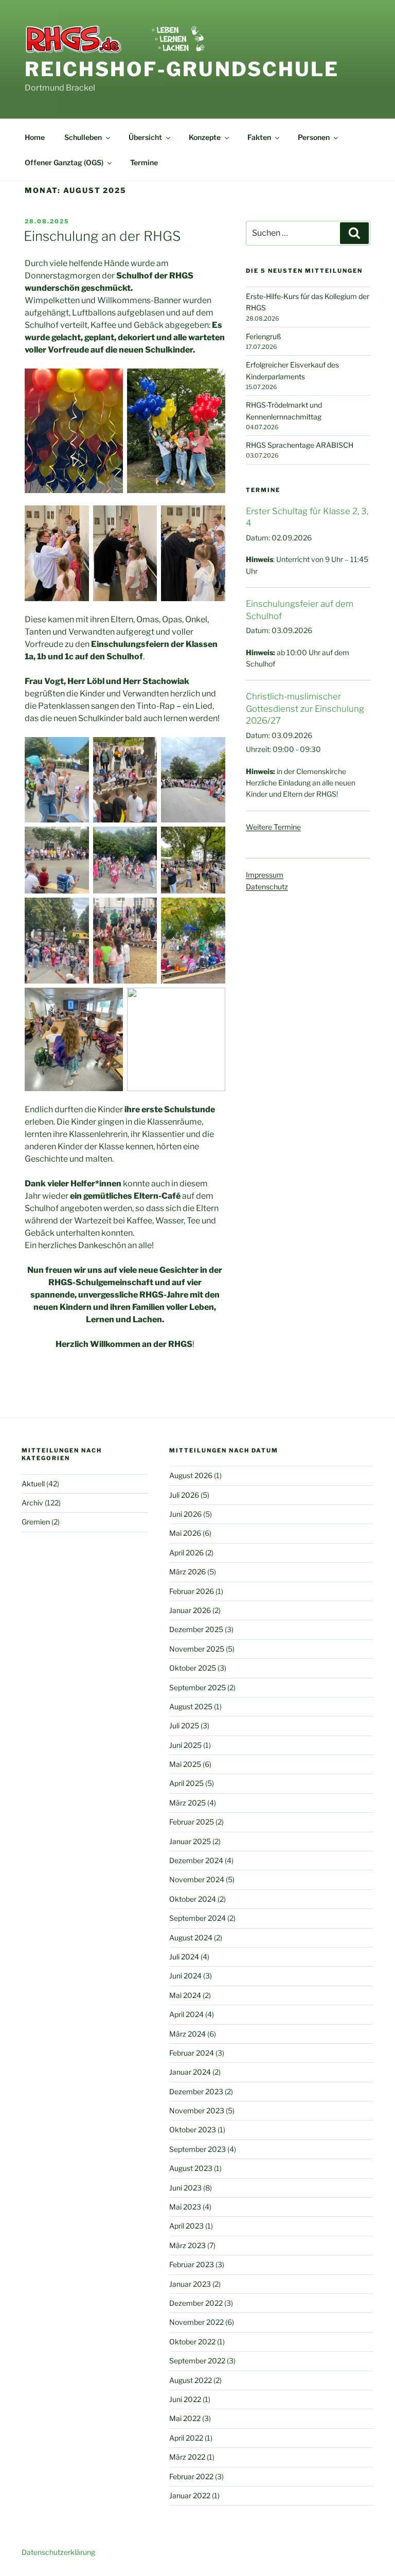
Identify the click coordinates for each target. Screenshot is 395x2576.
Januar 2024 (190, 2072)
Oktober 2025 (193, 1668)
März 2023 (187, 2245)
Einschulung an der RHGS (102, 236)
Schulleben (83, 137)
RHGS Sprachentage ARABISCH (300, 445)
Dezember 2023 (196, 2091)
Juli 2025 (184, 1725)
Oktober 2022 (192, 2342)
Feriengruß (264, 336)
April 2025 (186, 1783)
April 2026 (186, 1553)
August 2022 (191, 2380)
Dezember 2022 (196, 2303)
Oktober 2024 (193, 1899)
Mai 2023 (185, 2207)
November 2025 (197, 1649)
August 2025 (191, 1706)
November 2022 (196, 2322)
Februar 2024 (192, 2053)
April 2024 (186, 2014)
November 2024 (197, 1879)
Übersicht (145, 137)
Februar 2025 (192, 1822)
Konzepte (205, 137)
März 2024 (187, 2034)
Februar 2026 (192, 1591)
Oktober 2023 (193, 2130)
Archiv (32, 1503)
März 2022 (187, 2457)
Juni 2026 (185, 1514)
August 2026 (191, 1475)
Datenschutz (267, 887)
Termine (144, 162)
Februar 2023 (192, 2264)
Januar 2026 (190, 1610)
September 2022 (197, 2361)
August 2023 (191, 2168)
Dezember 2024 (196, 1860)
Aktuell (33, 1484)
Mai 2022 (185, 2418)
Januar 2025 (190, 1841)
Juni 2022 (185, 2399)
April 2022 (186, 2438)
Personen (314, 137)
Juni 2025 (185, 1745)
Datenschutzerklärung (58, 2552)
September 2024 (197, 1918)
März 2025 (187, 1803)
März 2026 (187, 1572)
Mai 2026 (185, 1533)
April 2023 (186, 2226)
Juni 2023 (185, 2188)
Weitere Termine (273, 827)
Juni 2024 (185, 1976)
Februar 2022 (191, 2476)
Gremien (36, 1522)
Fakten (259, 137)
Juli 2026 (184, 1495)
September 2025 (197, 1687)
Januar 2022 (190, 2495)
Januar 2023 (190, 2284)
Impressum (265, 875)
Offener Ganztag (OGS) (64, 162)
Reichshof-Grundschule (182, 69)
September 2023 (197, 2149)
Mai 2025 (185, 1764)
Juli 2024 (184, 1957)
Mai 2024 (185, 1995)
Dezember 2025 (196, 1629)
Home (35, 137)
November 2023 (197, 2110)
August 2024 (191, 1938)
